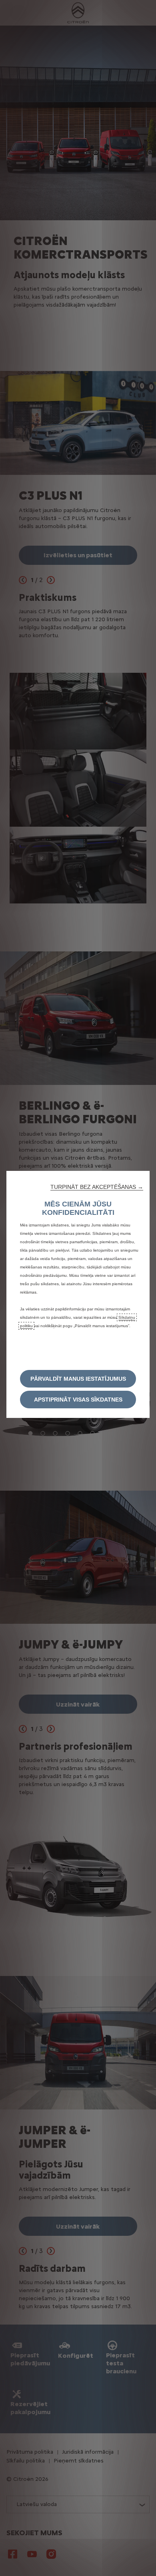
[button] (97, 1187)
